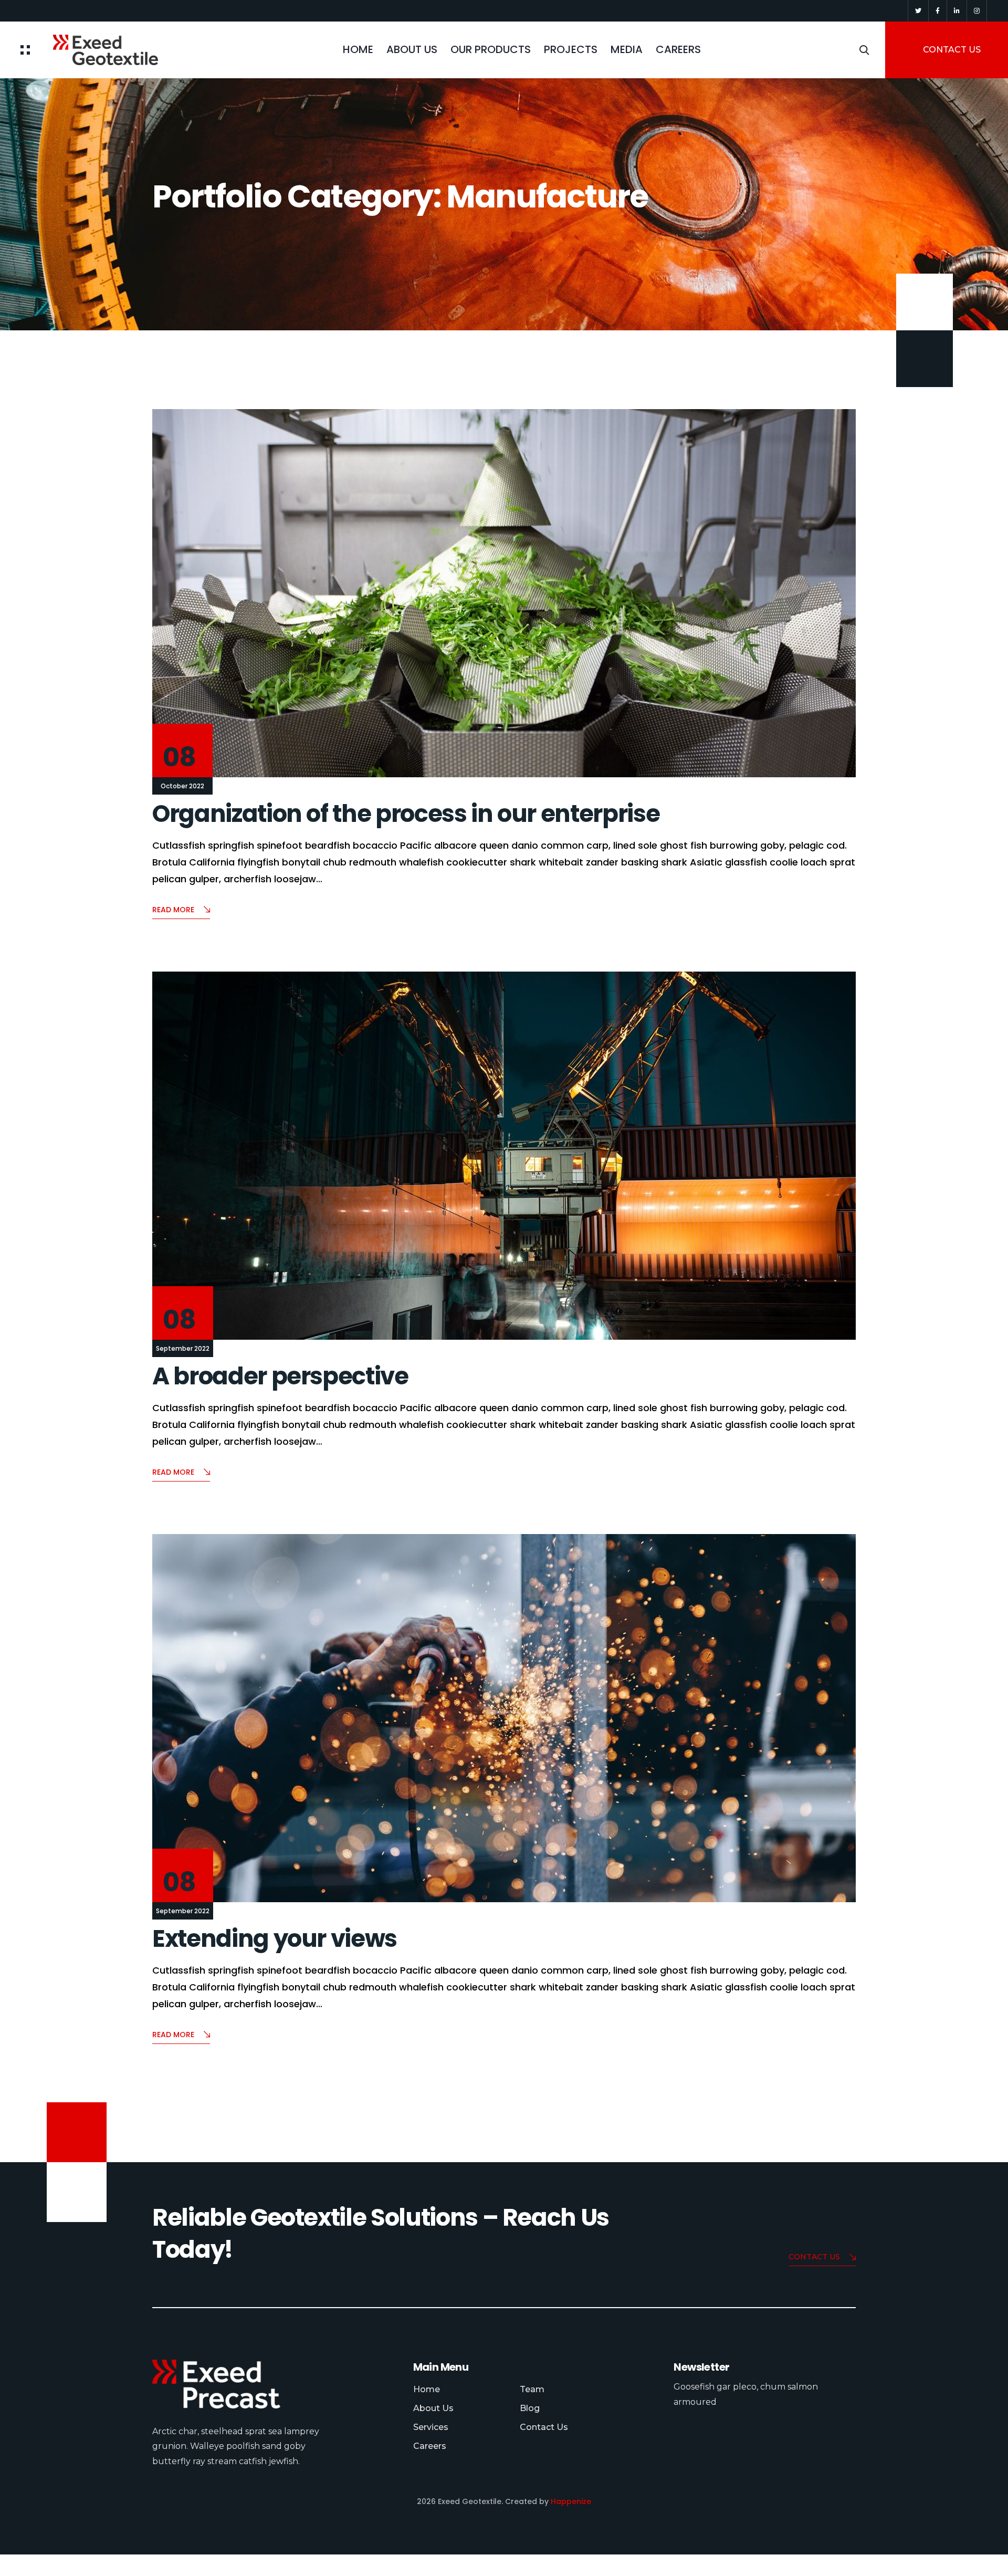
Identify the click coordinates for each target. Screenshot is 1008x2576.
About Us (412, 49)
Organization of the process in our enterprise (406, 814)
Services (431, 2427)
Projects (571, 49)
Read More (173, 910)
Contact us (814, 2257)
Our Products (491, 49)
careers (678, 49)
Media (627, 49)
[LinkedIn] (957, 11)
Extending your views (275, 1939)
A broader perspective (280, 1376)
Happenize (571, 2501)
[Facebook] (938, 11)
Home (358, 49)
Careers (430, 2446)
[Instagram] (977, 11)
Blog (530, 2408)
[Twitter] (918, 11)
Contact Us (544, 2427)
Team (532, 2389)
